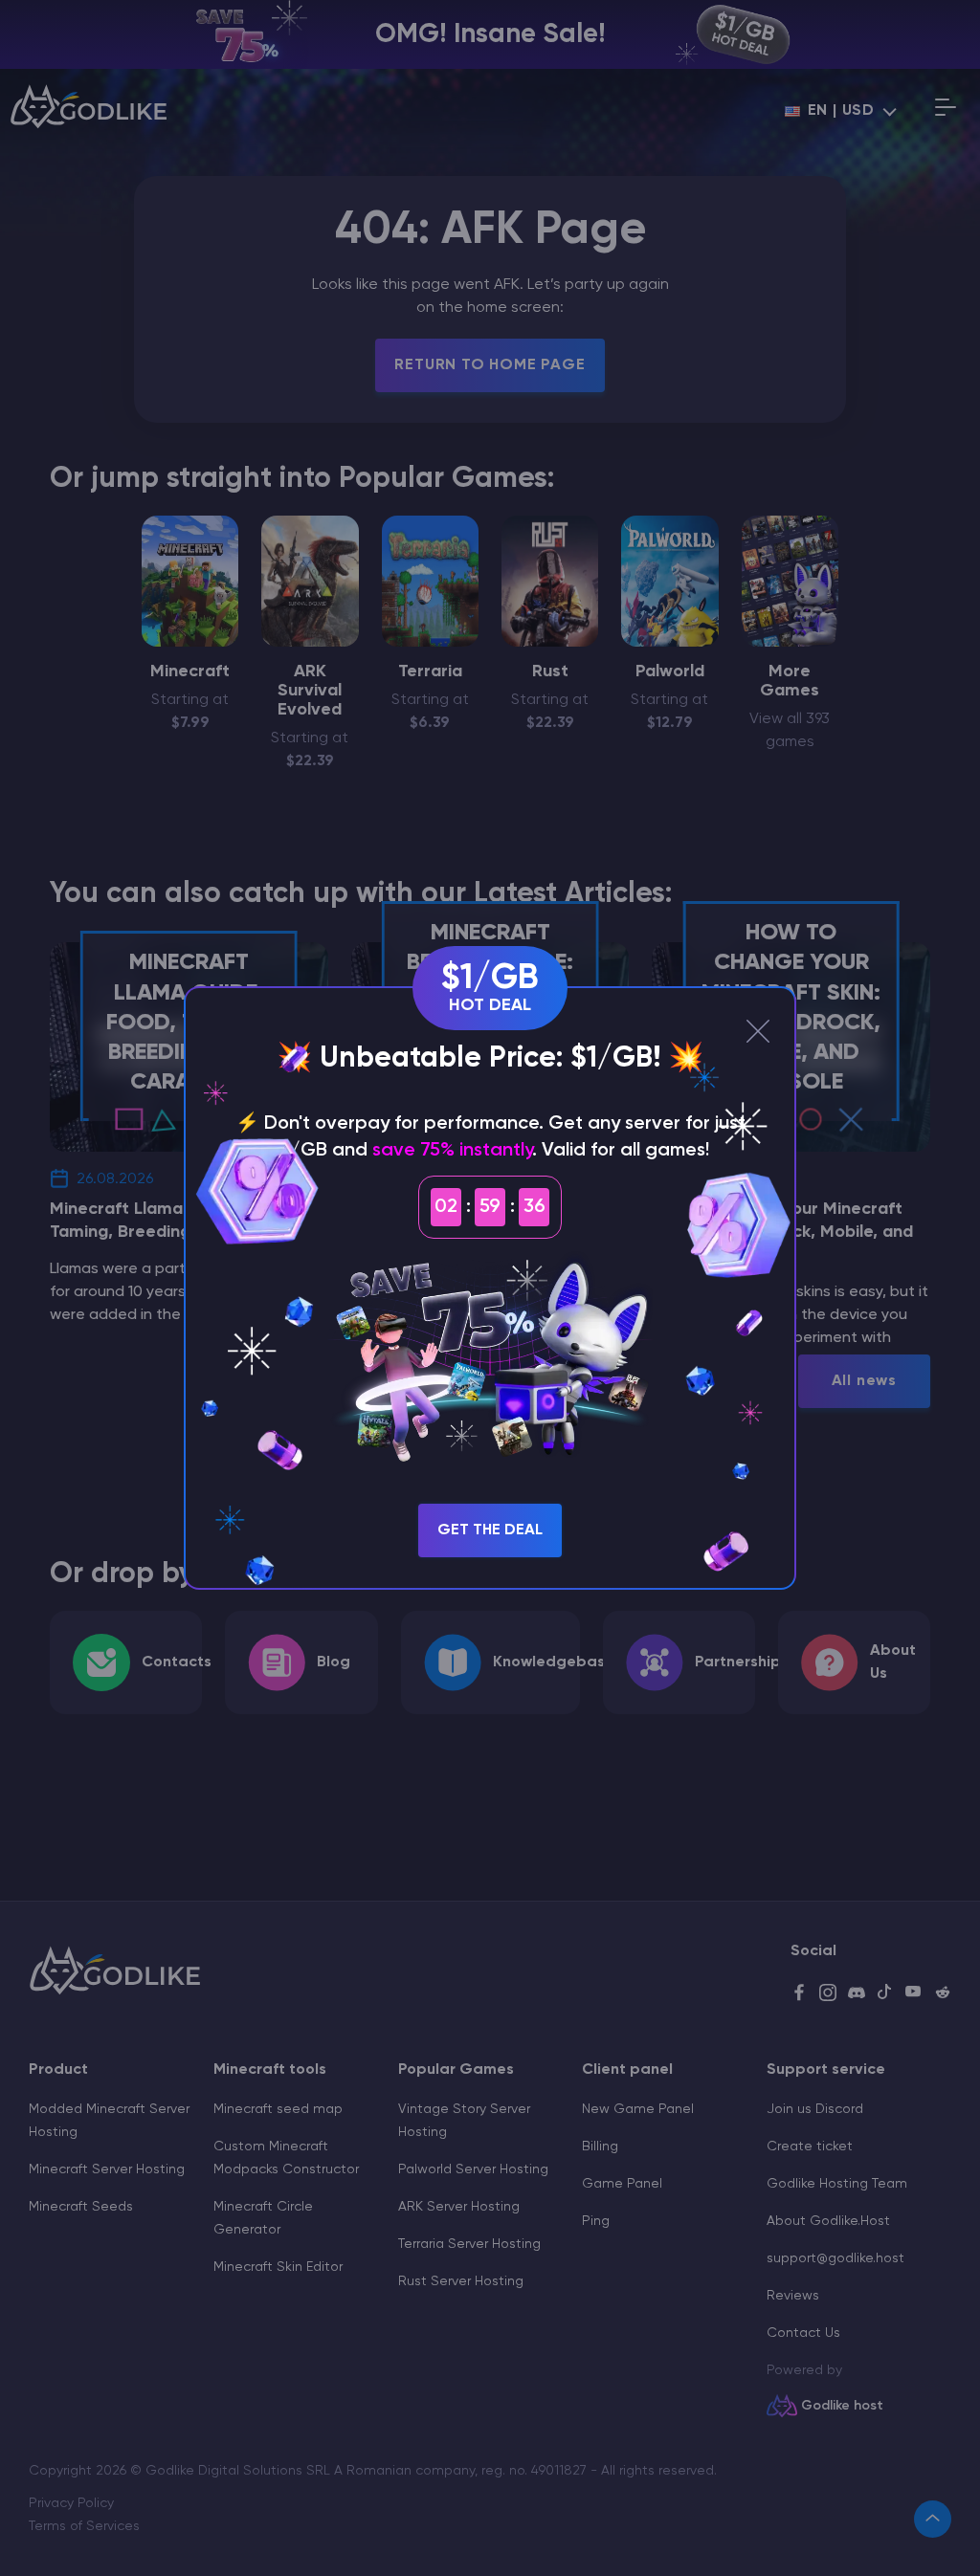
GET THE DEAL (490, 1530)
